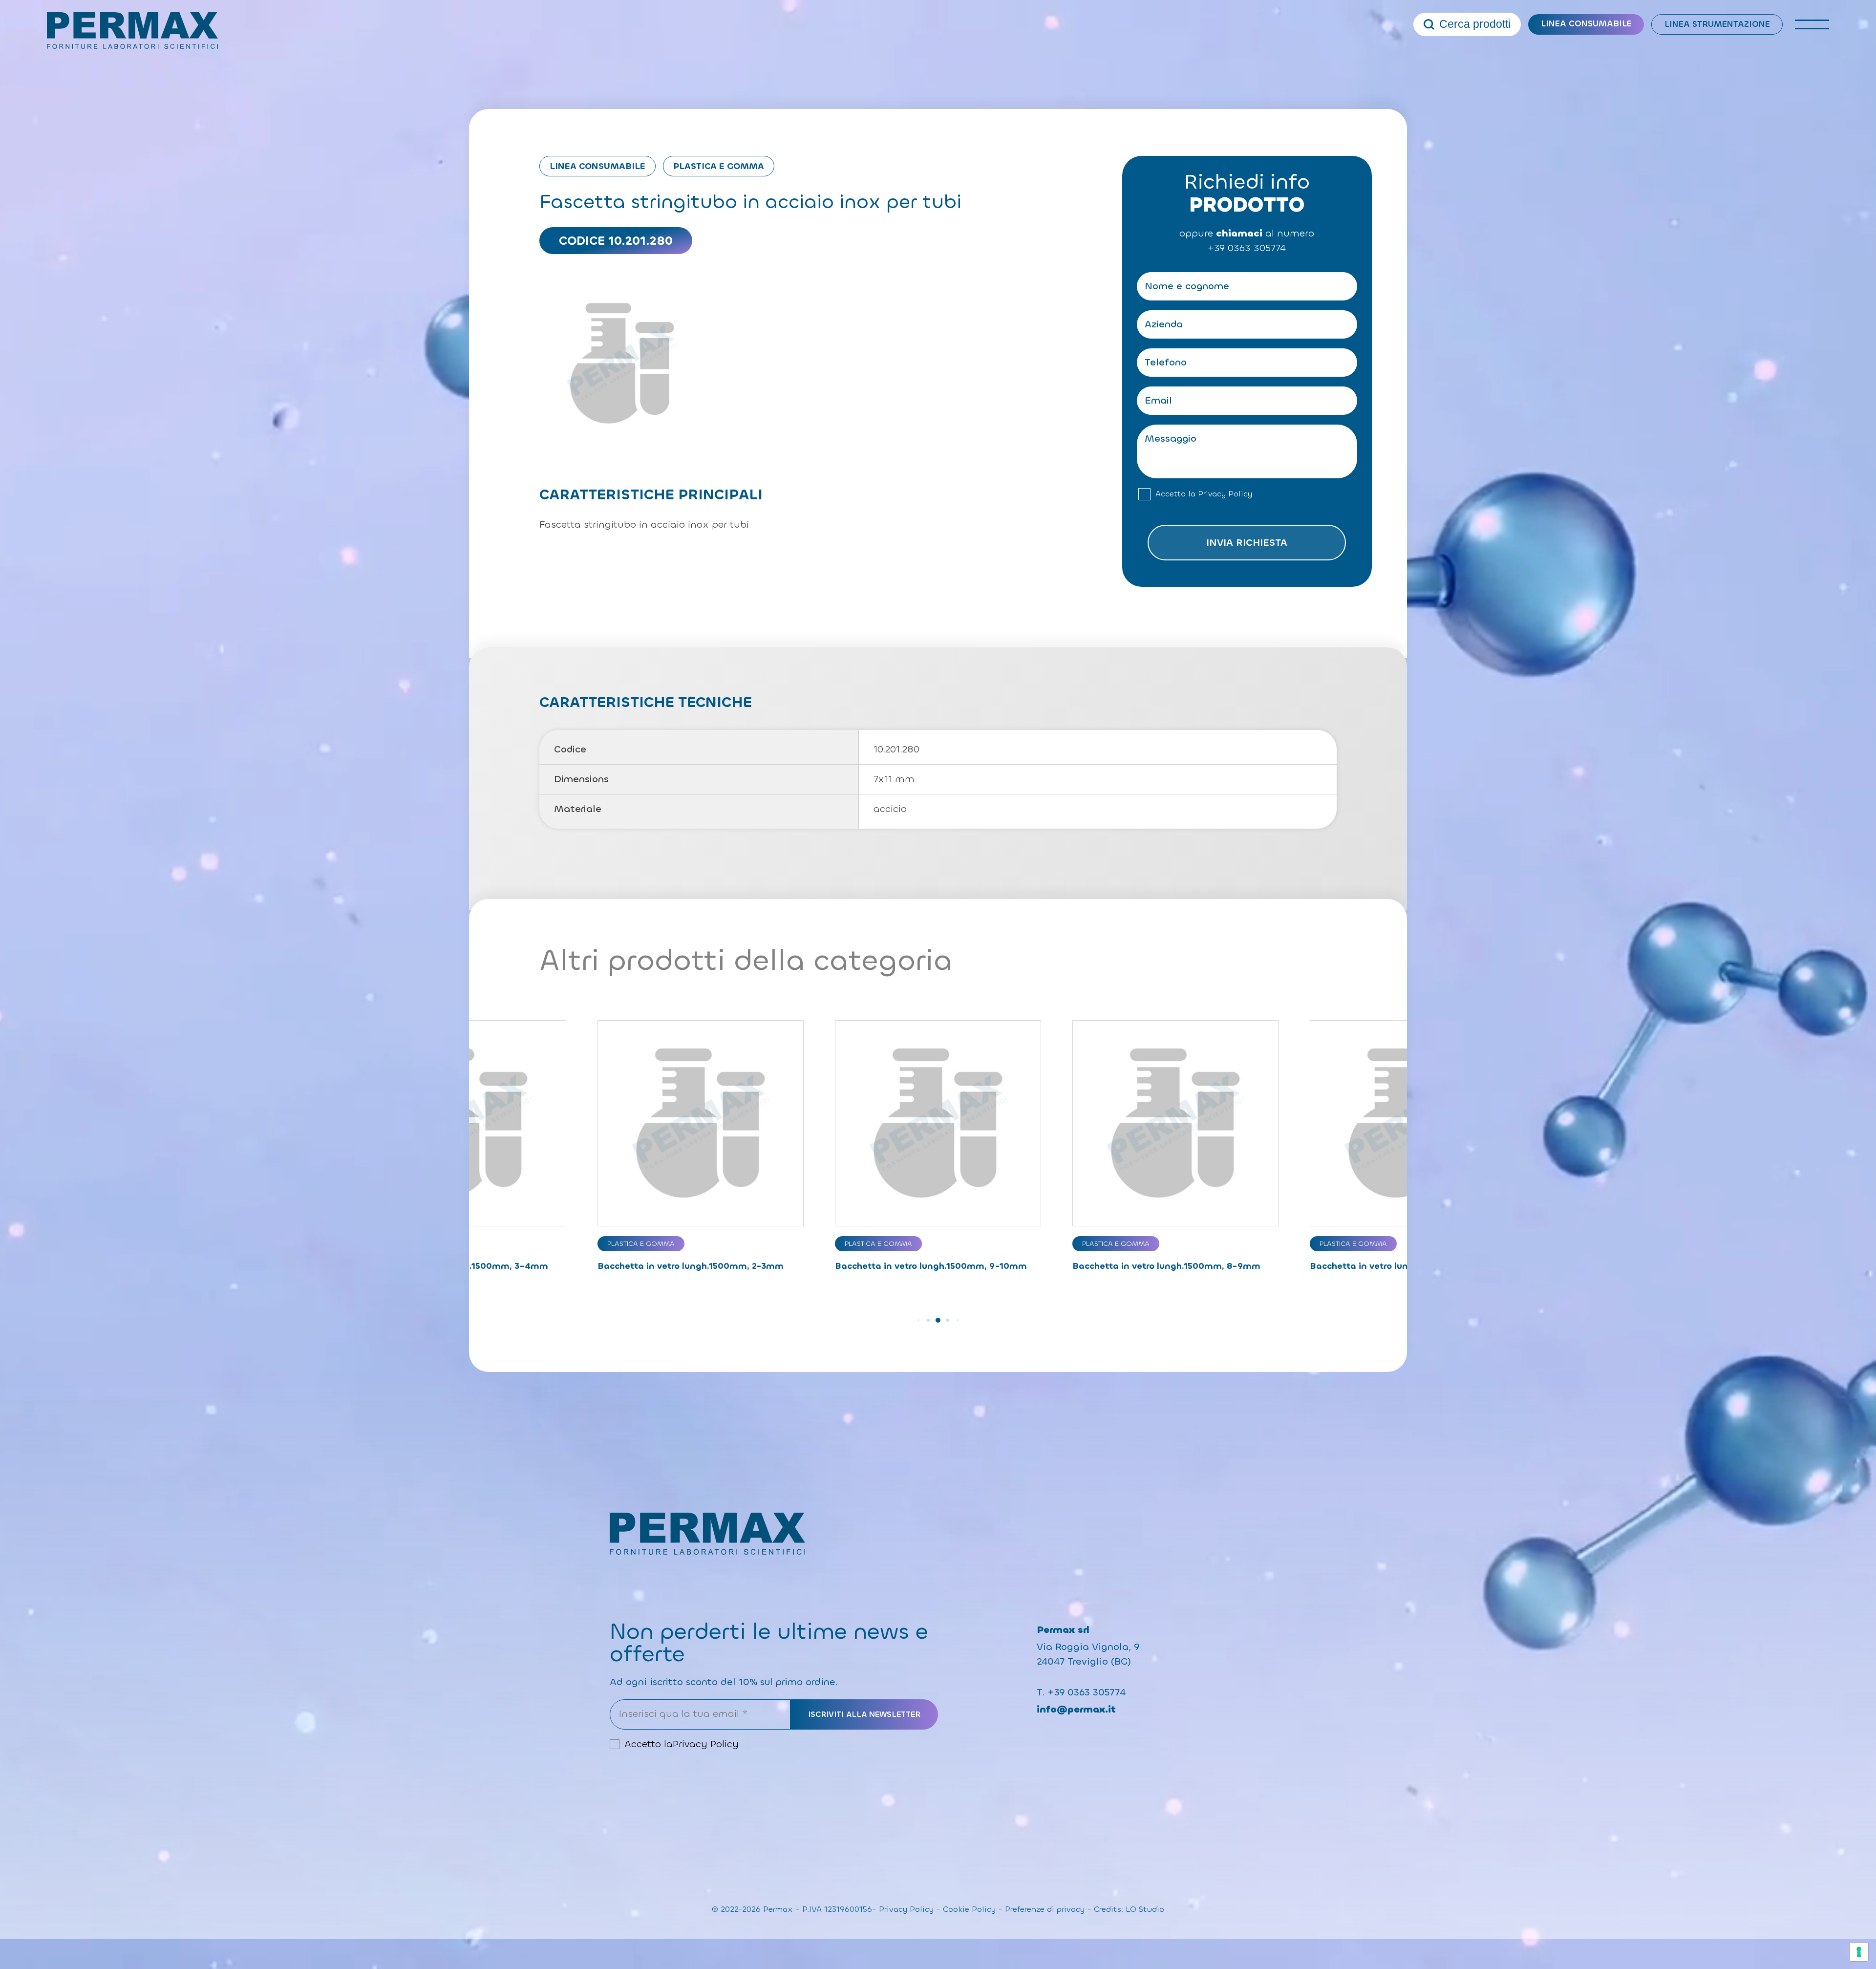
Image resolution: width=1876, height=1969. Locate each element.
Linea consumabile (1586, 24)
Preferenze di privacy (1045, 1909)
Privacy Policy (1225, 494)
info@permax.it (1076, 1709)
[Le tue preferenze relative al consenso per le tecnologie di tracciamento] (1859, 1952)
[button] (918, 1320)
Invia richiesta (1247, 543)
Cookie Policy (969, 1909)
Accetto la (1204, 494)
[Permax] (132, 31)
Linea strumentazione (1717, 24)
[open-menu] (1812, 24)
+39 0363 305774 (1247, 248)
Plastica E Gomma (719, 166)
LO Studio (1145, 1909)
